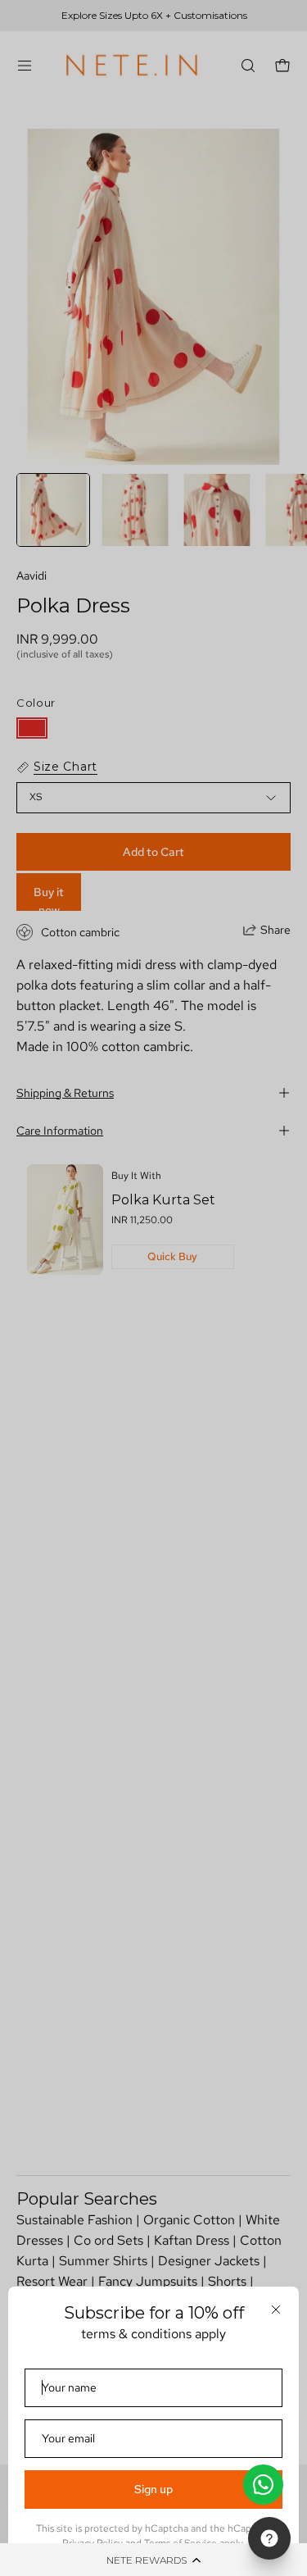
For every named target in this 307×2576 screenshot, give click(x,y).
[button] (153, 2560)
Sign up (153, 2489)
